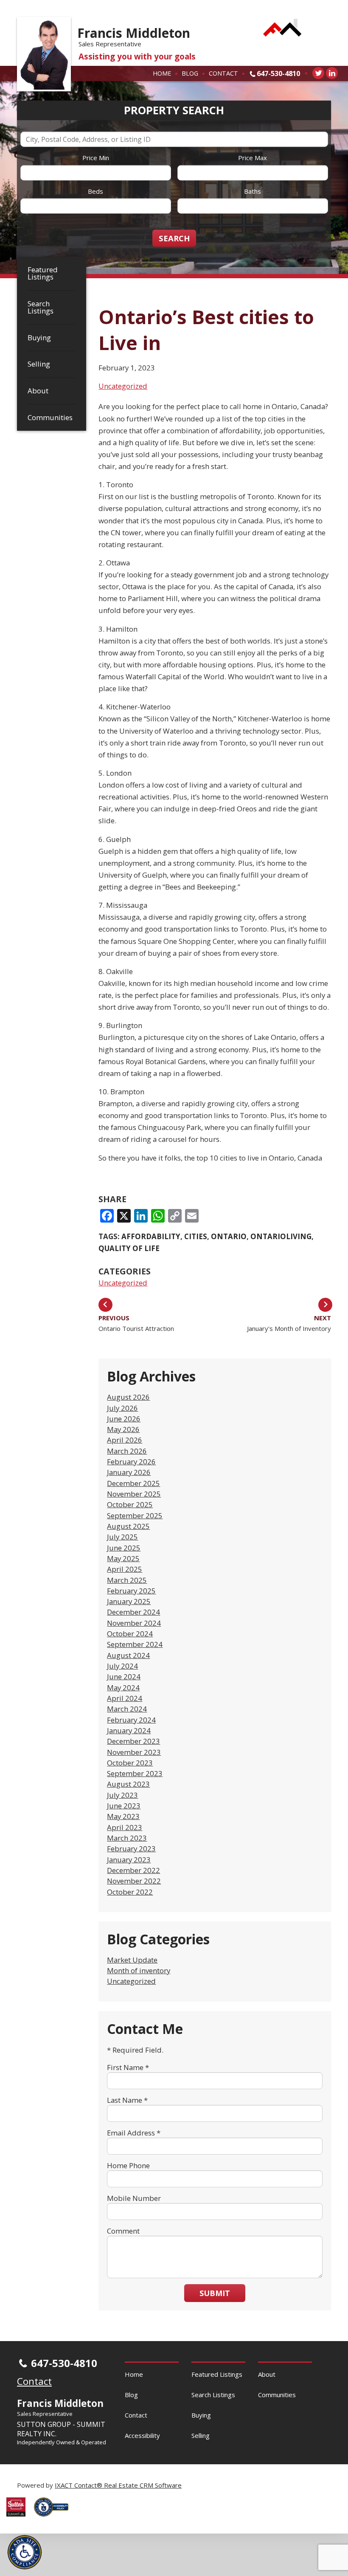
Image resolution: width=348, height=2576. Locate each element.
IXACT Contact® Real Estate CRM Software (118, 2485)
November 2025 (134, 1494)
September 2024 (135, 1644)
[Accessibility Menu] (25, 2552)
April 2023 (125, 1827)
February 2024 (131, 1720)
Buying (39, 338)
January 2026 (129, 1472)
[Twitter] (318, 73)
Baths (253, 191)
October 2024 (130, 1634)
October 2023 (130, 1763)
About (38, 391)
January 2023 (129, 1860)
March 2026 (127, 1451)
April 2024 (125, 1698)
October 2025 (130, 1504)
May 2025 (123, 1558)
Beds (95, 191)
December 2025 (133, 1483)
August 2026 (128, 1397)
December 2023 (133, 1741)
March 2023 (127, 1838)
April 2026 (125, 1440)
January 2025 (129, 1601)
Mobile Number (134, 2198)
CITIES (196, 1236)
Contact (223, 73)
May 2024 (123, 1688)
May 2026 (123, 1429)
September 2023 (135, 1773)
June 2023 (124, 1806)
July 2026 (122, 1408)
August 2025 (128, 1526)
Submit (215, 2293)
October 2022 (130, 1892)
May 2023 (123, 1816)
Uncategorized (123, 386)
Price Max (253, 158)
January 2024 (129, 1730)
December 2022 (133, 1870)
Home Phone (128, 2165)
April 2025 (125, 1569)
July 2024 (122, 1666)
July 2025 (122, 1537)
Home (162, 73)
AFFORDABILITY (151, 1236)
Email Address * (134, 2133)
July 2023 (122, 1795)
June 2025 (124, 1548)
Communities (50, 417)
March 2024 (127, 1709)
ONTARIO (229, 1236)
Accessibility (142, 2435)
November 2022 (134, 1881)
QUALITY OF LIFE (129, 1248)
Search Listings (41, 307)
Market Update (132, 1960)
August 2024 (128, 1655)
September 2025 (135, 1515)
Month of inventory (139, 1970)
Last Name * (127, 2100)
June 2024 (124, 1676)
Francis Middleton (134, 33)
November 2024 (134, 1623)
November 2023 (134, 1752)
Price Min (96, 158)
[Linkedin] (332, 73)
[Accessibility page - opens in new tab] (54, 2519)
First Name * (128, 2067)
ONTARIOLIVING (281, 1236)
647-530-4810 (278, 73)
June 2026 (124, 1419)
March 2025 (127, 1580)
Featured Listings (43, 273)
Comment (123, 2231)
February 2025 (131, 1591)
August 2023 (128, 1784)
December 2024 (133, 1612)
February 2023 (131, 1849)
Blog (190, 73)
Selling (39, 364)
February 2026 (131, 1462)
